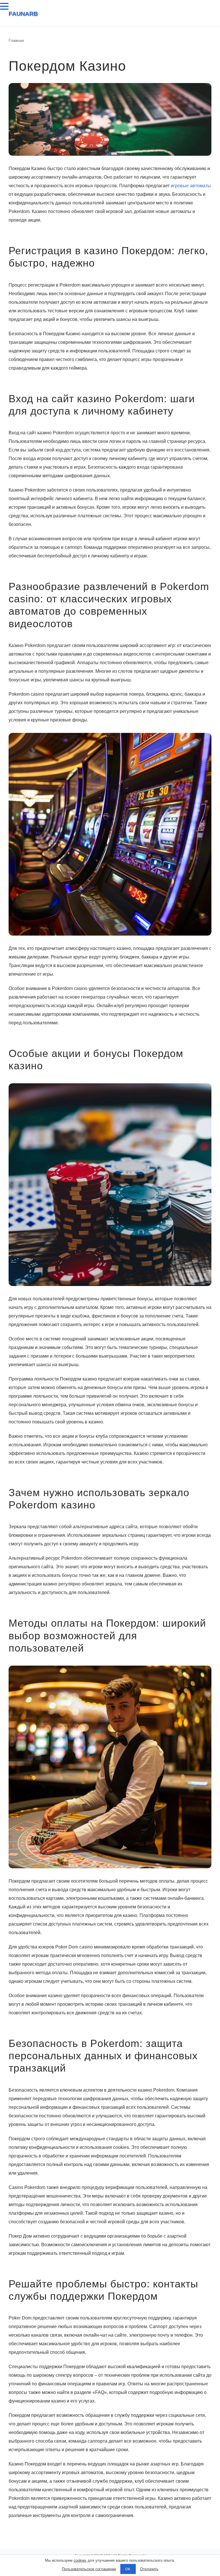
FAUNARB (23, 14)
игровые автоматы (191, 186)
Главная (16, 40)
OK (128, 2569)
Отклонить (149, 2569)
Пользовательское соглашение (89, 2569)
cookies (80, 2560)
